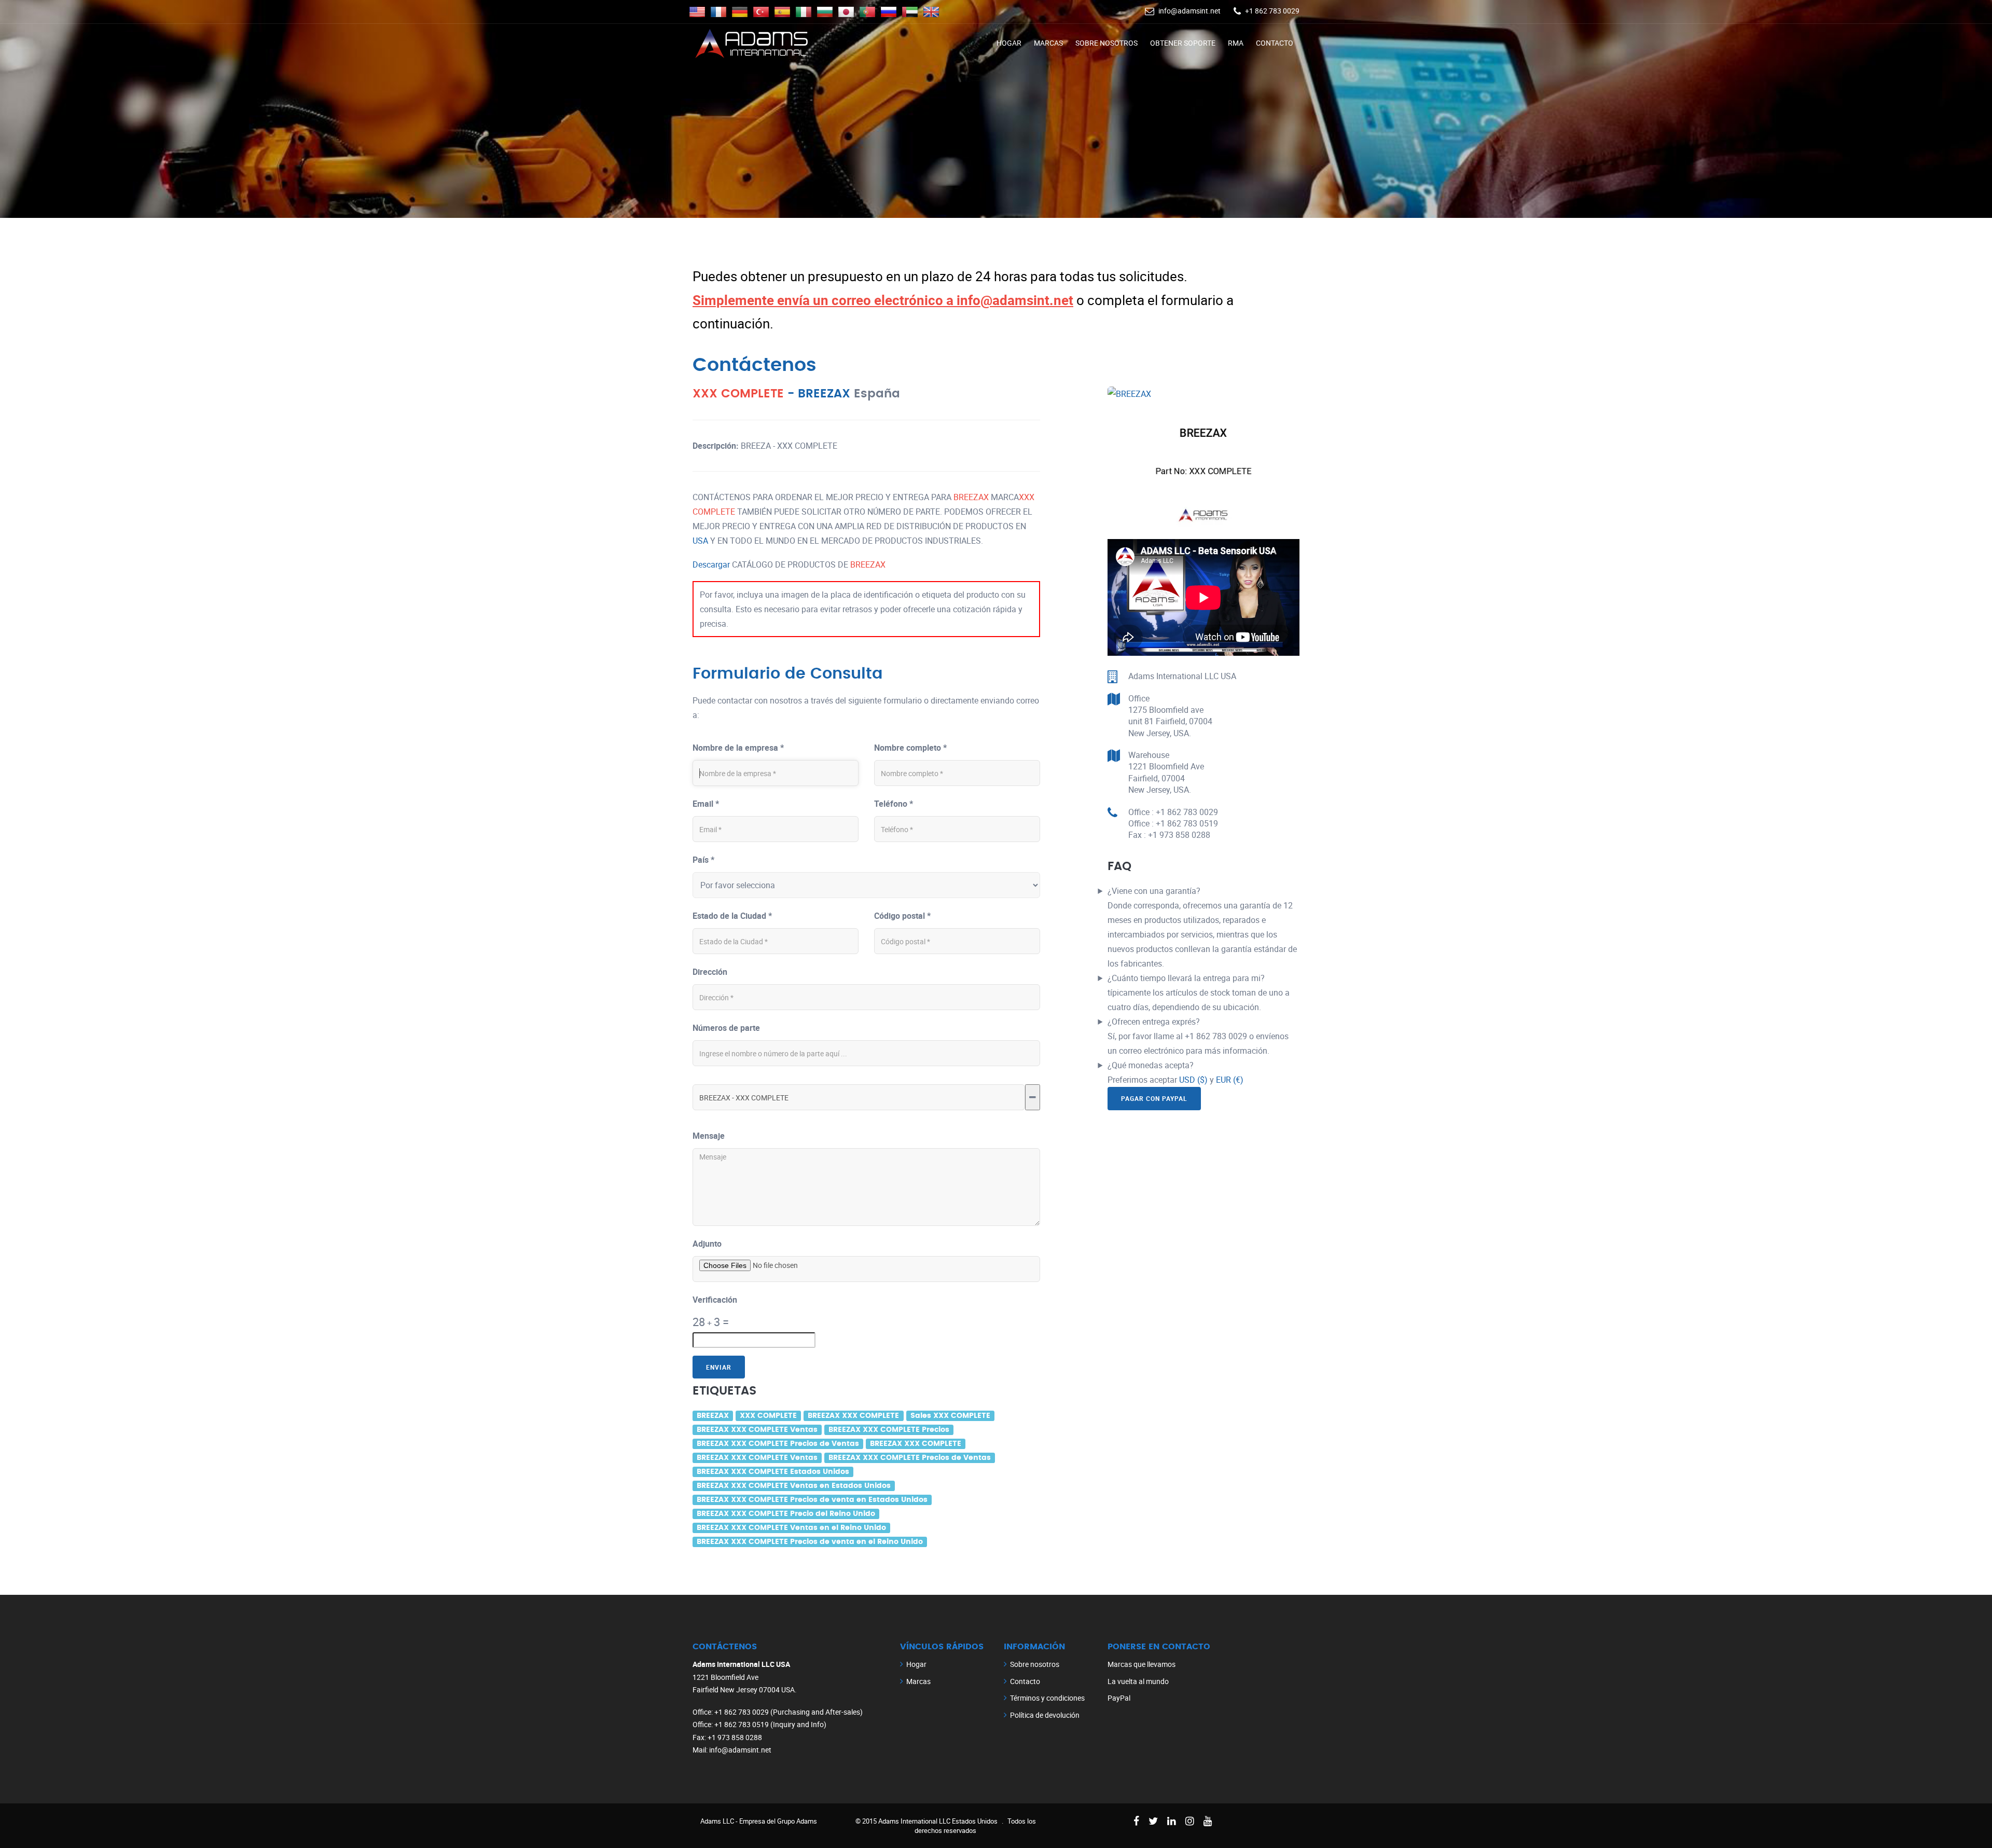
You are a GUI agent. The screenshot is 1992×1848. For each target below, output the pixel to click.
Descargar (711, 564)
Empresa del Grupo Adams (778, 1821)
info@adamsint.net (1189, 11)
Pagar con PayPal (1154, 1098)
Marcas (1048, 43)
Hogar (1009, 43)
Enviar (719, 1367)
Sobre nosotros (1106, 43)
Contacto (1275, 43)
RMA (1236, 43)
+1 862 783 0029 (1272, 11)
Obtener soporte (1183, 43)
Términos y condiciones (1047, 1698)
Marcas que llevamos (1142, 1664)
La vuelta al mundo (1138, 1681)
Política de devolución (1045, 1715)
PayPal (1119, 1698)
